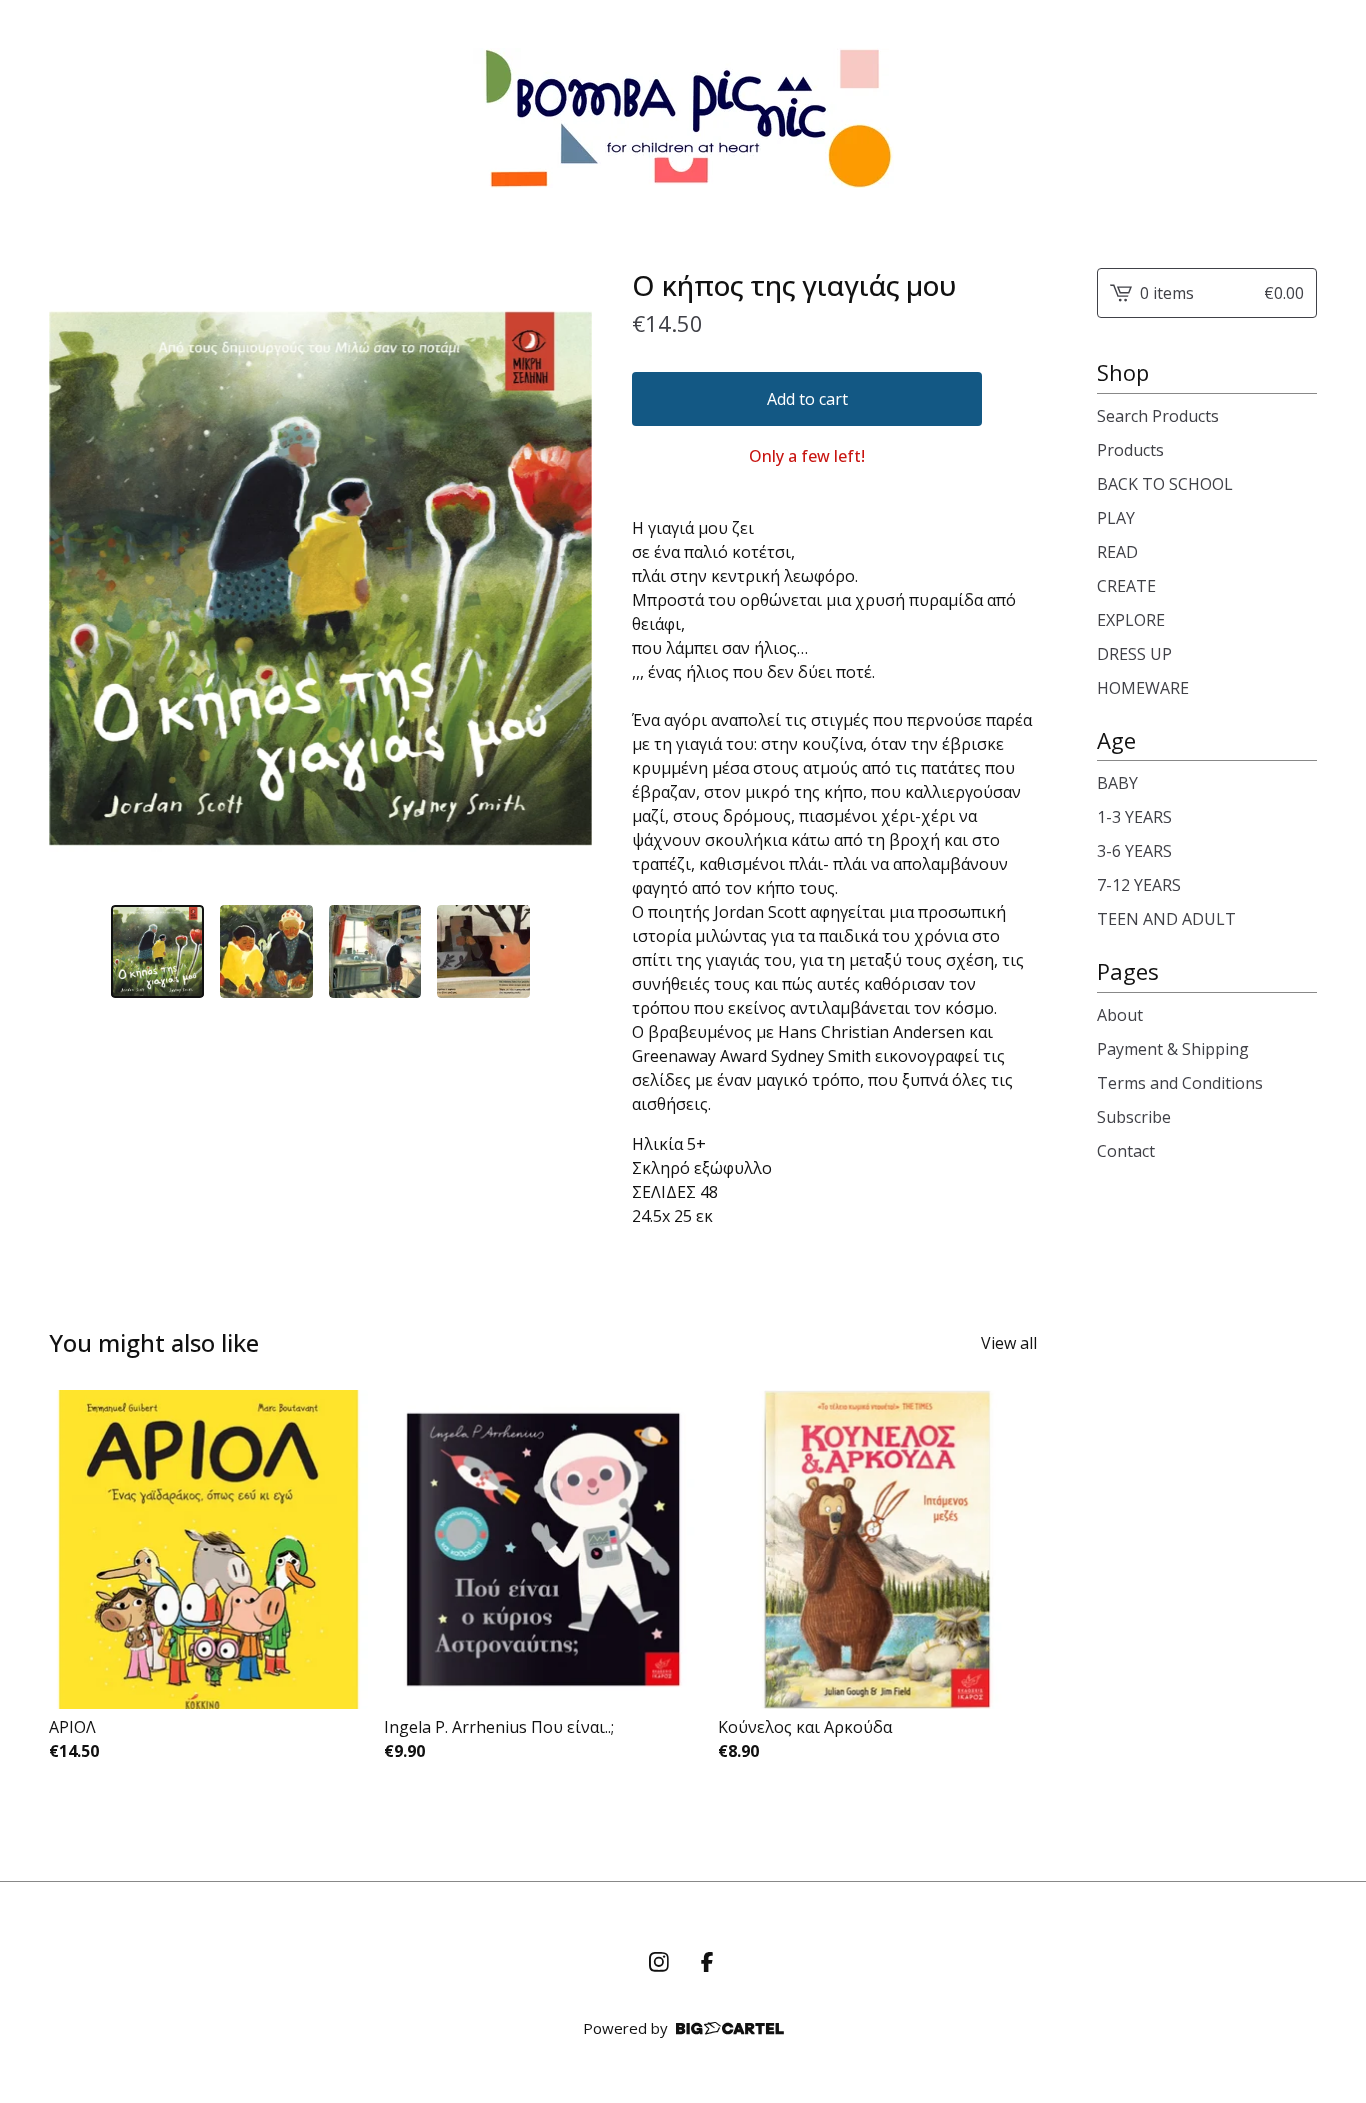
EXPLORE (1131, 620)
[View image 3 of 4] (375, 951)
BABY (1117, 783)
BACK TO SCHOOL (1165, 484)
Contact (1126, 1151)
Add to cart (807, 399)
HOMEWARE (1143, 688)
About (1120, 1015)
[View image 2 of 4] (266, 951)
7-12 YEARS (1139, 885)
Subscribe (1134, 1117)
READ (1117, 552)
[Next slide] (564, 579)
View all (1009, 1343)
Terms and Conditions (1180, 1083)
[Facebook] (707, 1962)
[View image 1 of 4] (157, 951)
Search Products (1158, 416)
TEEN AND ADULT (1166, 919)
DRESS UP (1134, 654)
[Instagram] (659, 1962)
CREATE (1126, 586)
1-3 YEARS (1134, 817)
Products (1130, 450)
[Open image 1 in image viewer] (320, 578)
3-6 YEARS (1134, 851)
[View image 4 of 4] (483, 951)
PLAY (1116, 518)
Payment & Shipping (1173, 1049)
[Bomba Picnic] (683, 118)
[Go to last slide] (77, 579)
